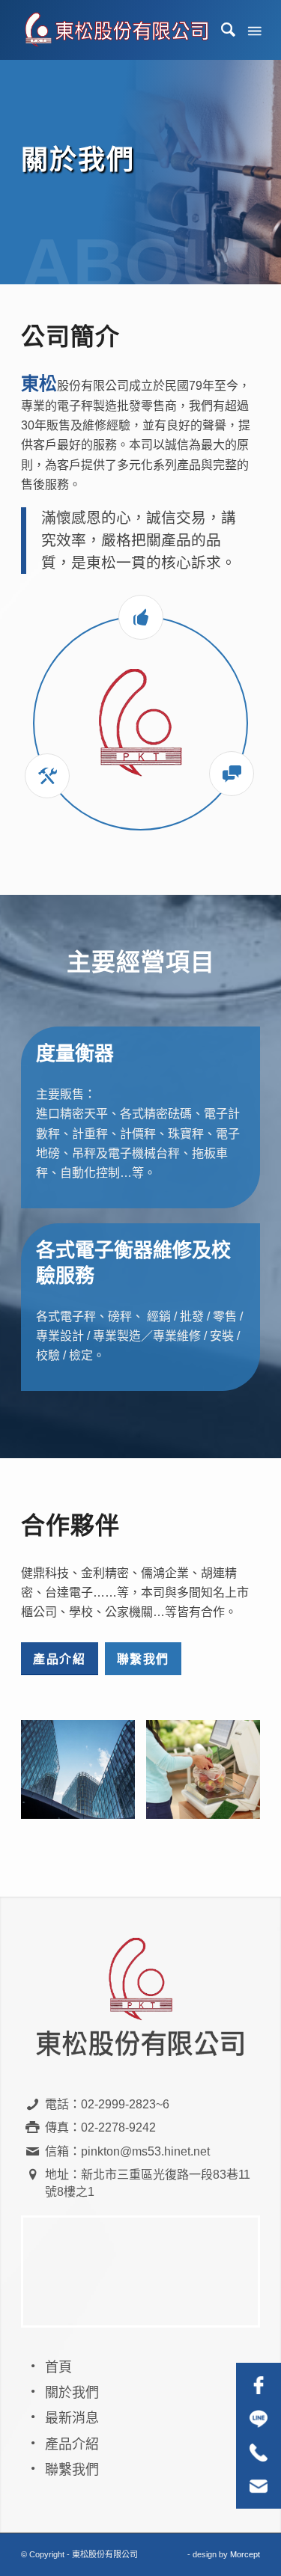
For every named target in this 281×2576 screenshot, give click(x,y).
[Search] (221, 30)
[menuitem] (221, 30)
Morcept (245, 2554)
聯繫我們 (72, 2470)
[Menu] (253, 30)
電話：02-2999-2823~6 (107, 2104)
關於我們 (72, 2393)
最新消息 (72, 2418)
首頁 (58, 2367)
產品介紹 (72, 2444)
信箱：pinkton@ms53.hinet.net (127, 2151)
